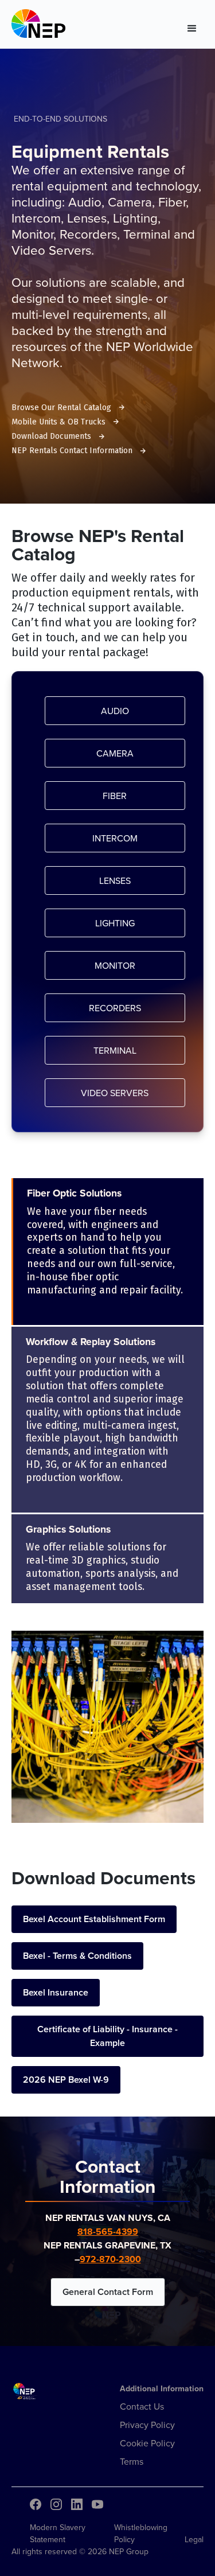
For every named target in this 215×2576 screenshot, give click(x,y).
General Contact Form (108, 2292)
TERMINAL (115, 1050)
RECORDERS (115, 1008)
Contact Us (142, 2406)
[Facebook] (36, 2504)
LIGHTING (115, 923)
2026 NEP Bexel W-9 (66, 2080)
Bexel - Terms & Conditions (77, 1956)
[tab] (107, 1251)
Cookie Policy (147, 2443)
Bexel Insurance (56, 1992)
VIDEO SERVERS (115, 1093)
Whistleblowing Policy (141, 2533)
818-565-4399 (108, 2232)
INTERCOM (115, 838)
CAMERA (115, 753)
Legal (194, 2539)
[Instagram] (56, 2504)
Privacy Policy (147, 2425)
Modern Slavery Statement (58, 2533)
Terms (132, 2461)
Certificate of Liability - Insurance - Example (107, 2036)
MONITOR (115, 965)
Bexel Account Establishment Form (94, 1919)
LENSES (115, 880)
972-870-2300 (110, 2259)
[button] (192, 26)
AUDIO (115, 711)
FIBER (115, 796)
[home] (38, 26)
